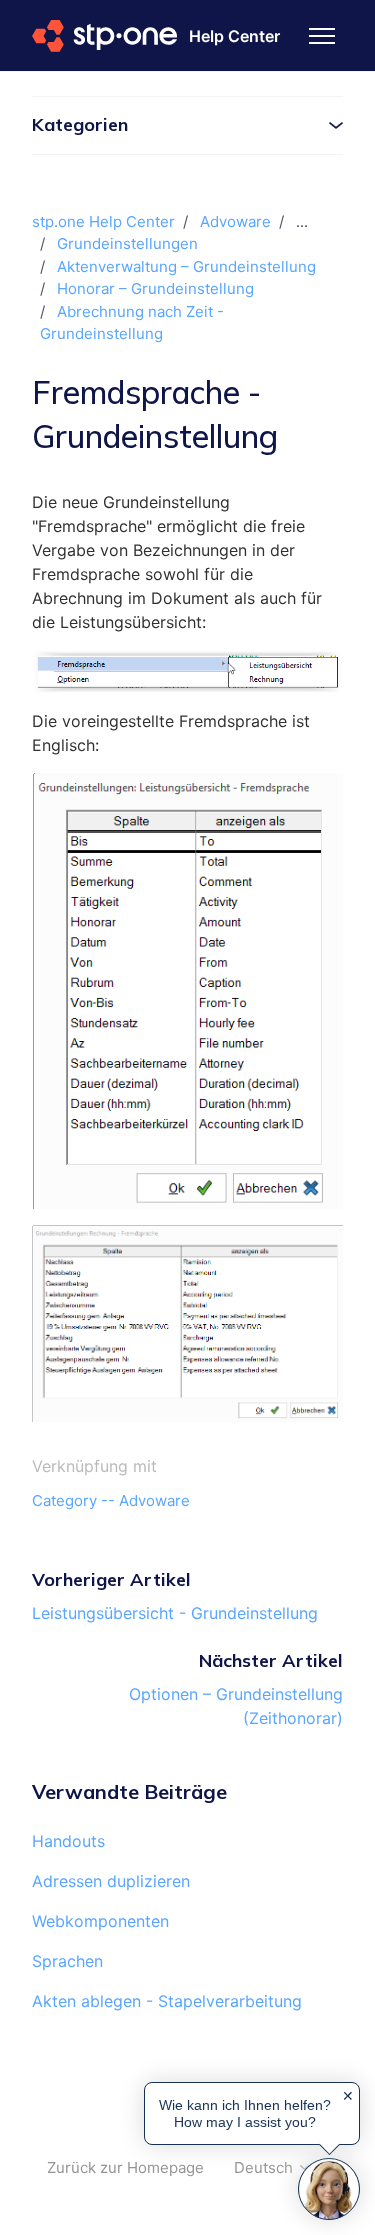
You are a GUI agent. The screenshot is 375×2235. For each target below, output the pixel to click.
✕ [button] (348, 2096)
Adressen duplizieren (111, 1881)
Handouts (68, 1841)
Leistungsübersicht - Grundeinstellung (175, 1613)
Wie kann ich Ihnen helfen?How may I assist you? (245, 2113)
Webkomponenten (100, 1921)
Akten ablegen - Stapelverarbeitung (167, 2001)
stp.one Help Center (103, 221)
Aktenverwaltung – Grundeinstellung (186, 266)
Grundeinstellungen (127, 243)
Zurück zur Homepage (125, 2167)
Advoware (235, 221)
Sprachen (67, 1961)
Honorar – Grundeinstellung (155, 288)
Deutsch (265, 2167)
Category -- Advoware (111, 1500)
